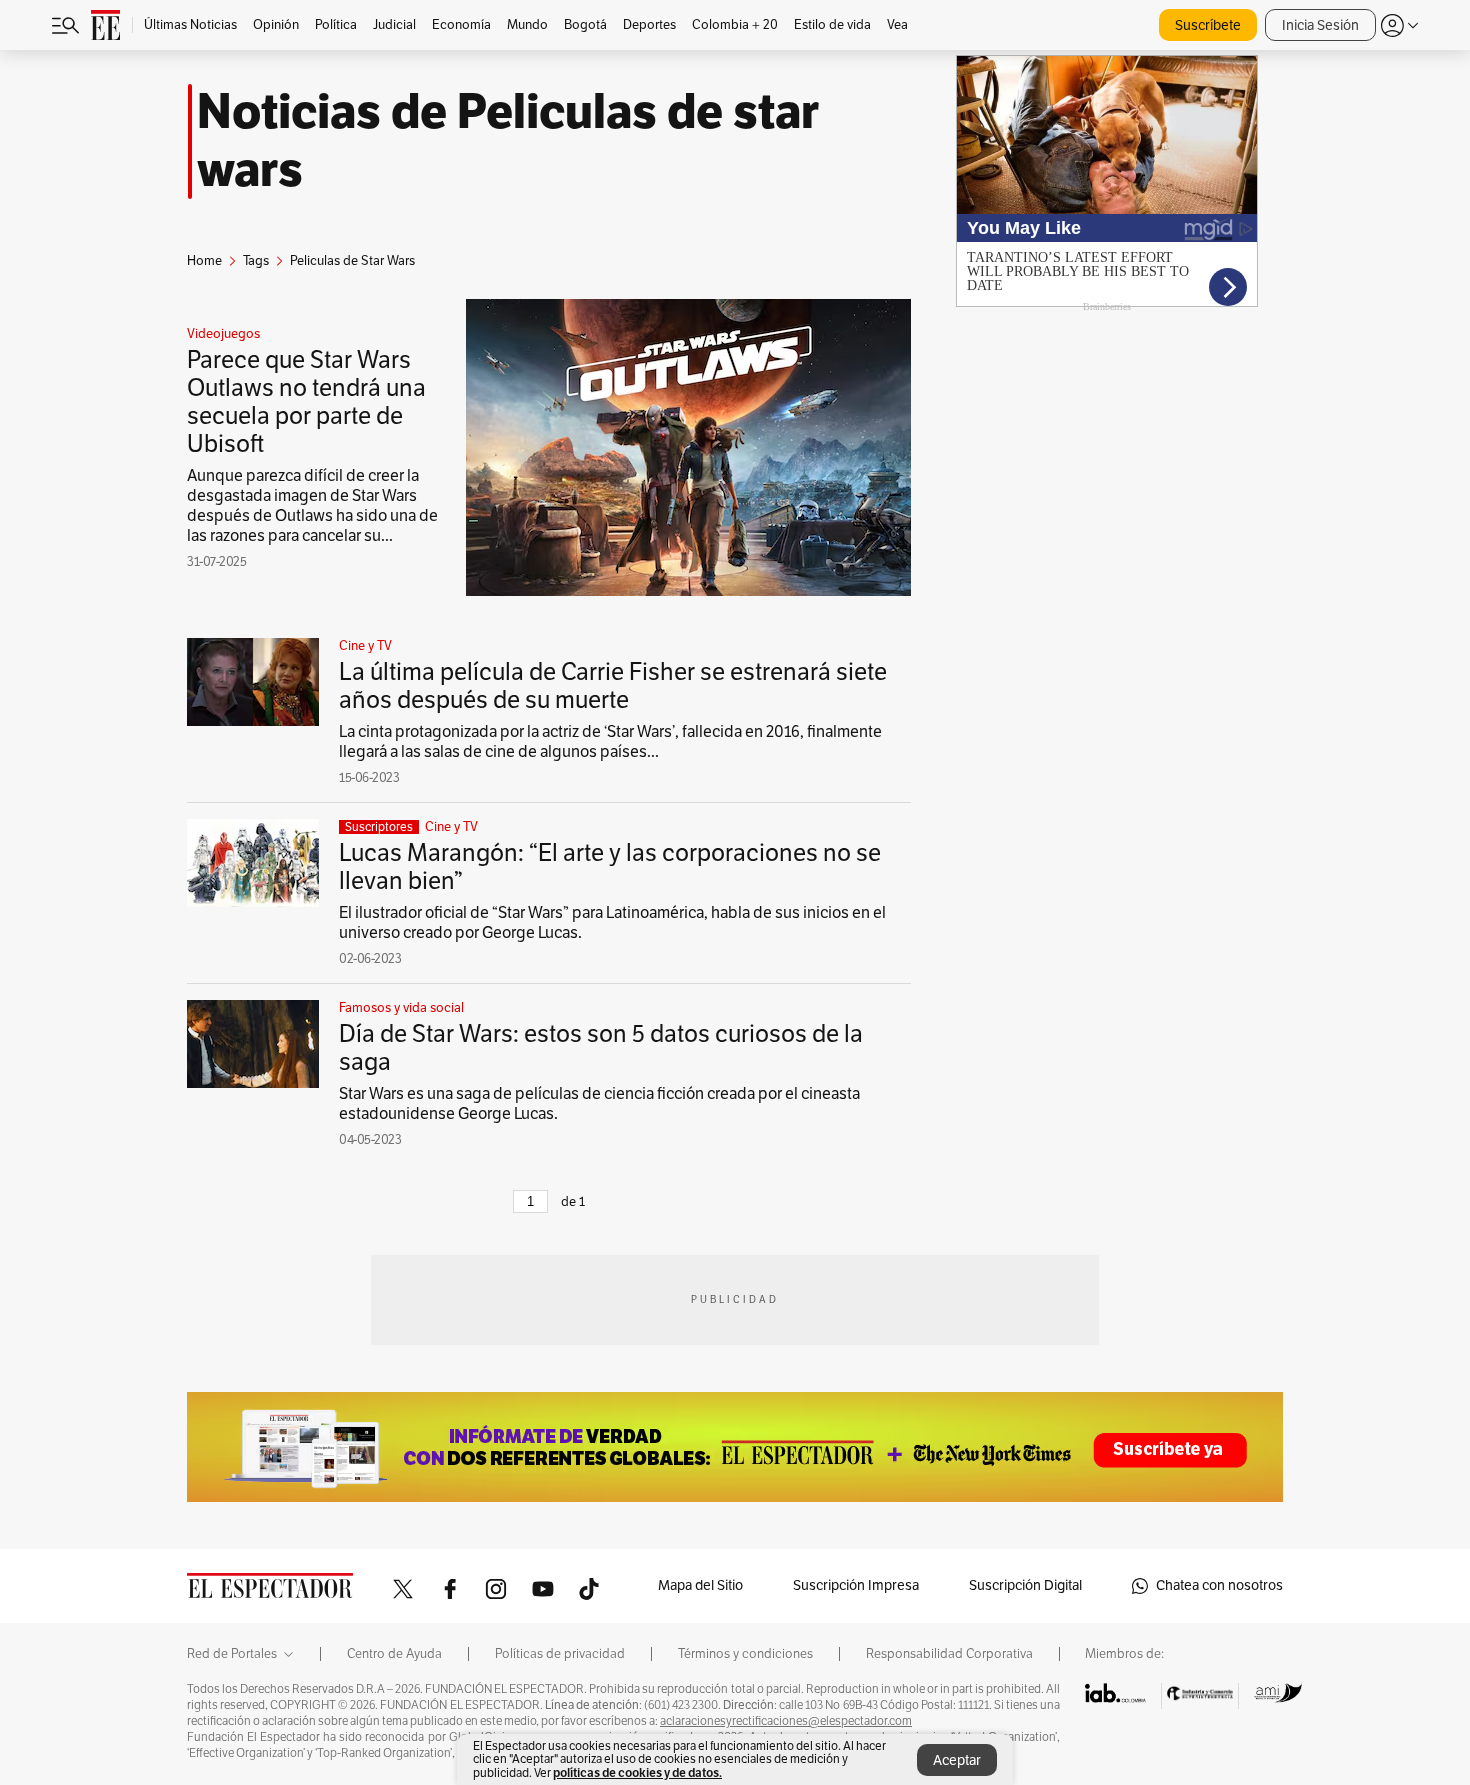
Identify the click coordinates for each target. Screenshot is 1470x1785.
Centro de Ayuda (394, 1654)
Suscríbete (1208, 25)
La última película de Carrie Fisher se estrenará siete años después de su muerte (613, 686)
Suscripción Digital (1025, 1585)
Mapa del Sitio (700, 1585)
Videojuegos (223, 334)
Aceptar (957, 1760)
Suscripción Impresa (856, 1585)
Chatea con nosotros (1219, 1585)
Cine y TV (365, 646)
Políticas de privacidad (560, 1654)
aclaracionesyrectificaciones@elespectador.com (786, 1721)
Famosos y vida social (401, 1008)
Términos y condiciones (745, 1654)
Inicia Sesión (1320, 25)
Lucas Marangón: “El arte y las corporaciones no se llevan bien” (610, 867)
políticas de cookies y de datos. (637, 1772)
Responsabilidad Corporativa (949, 1654)
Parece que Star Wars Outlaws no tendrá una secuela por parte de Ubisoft (306, 402)
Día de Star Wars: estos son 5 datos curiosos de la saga (601, 1048)
